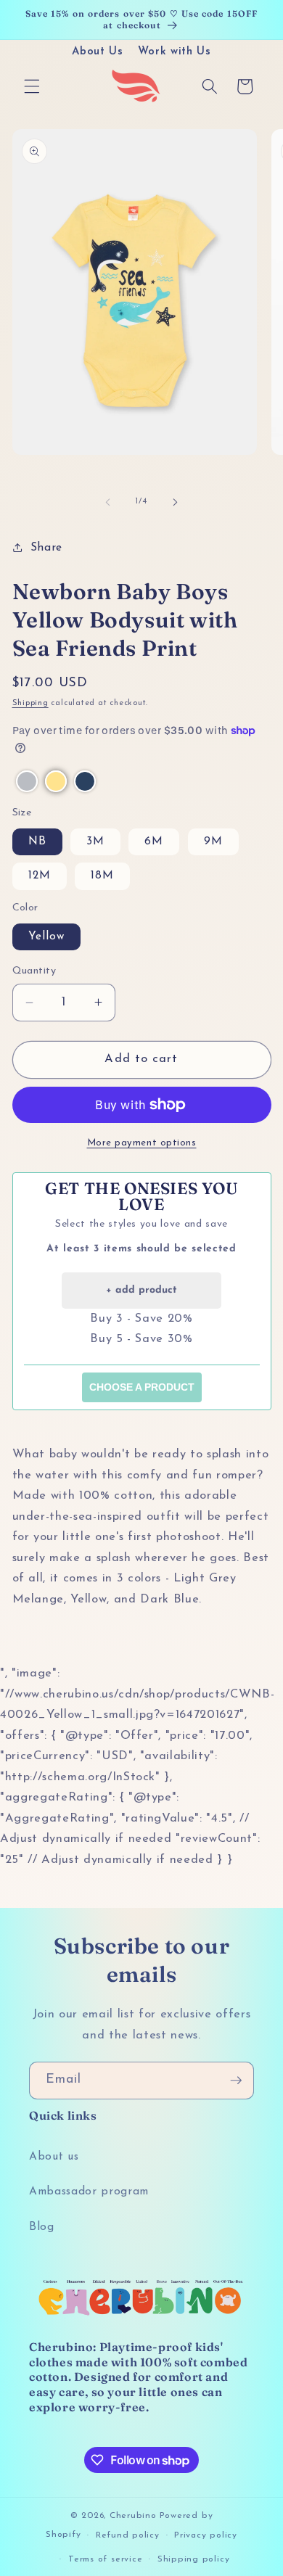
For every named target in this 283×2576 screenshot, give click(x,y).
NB (37, 841)
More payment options (142, 1143)
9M (213, 841)
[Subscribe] (236, 2081)
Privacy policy (206, 2535)
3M (95, 841)
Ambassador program (89, 2192)
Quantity (34, 971)
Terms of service (105, 2559)
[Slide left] (108, 502)
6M (154, 841)
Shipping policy (194, 2559)
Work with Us (175, 52)
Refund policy (128, 2535)
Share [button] (46, 548)
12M (40, 876)
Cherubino (133, 2516)
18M (102, 876)
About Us (97, 52)
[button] (32, 86)
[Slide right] (175, 502)
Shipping (30, 703)
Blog (42, 2227)
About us (54, 2157)
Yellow (47, 937)
